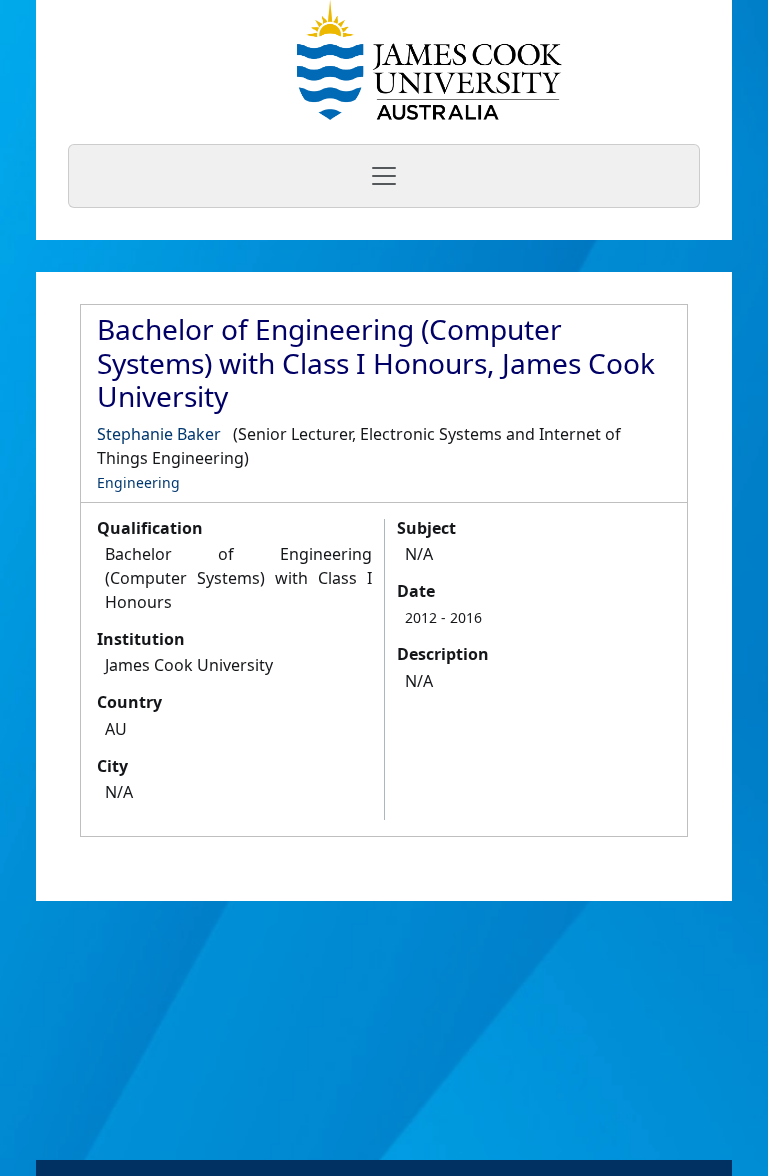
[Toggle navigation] (384, 176)
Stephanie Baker (159, 434)
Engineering (138, 482)
